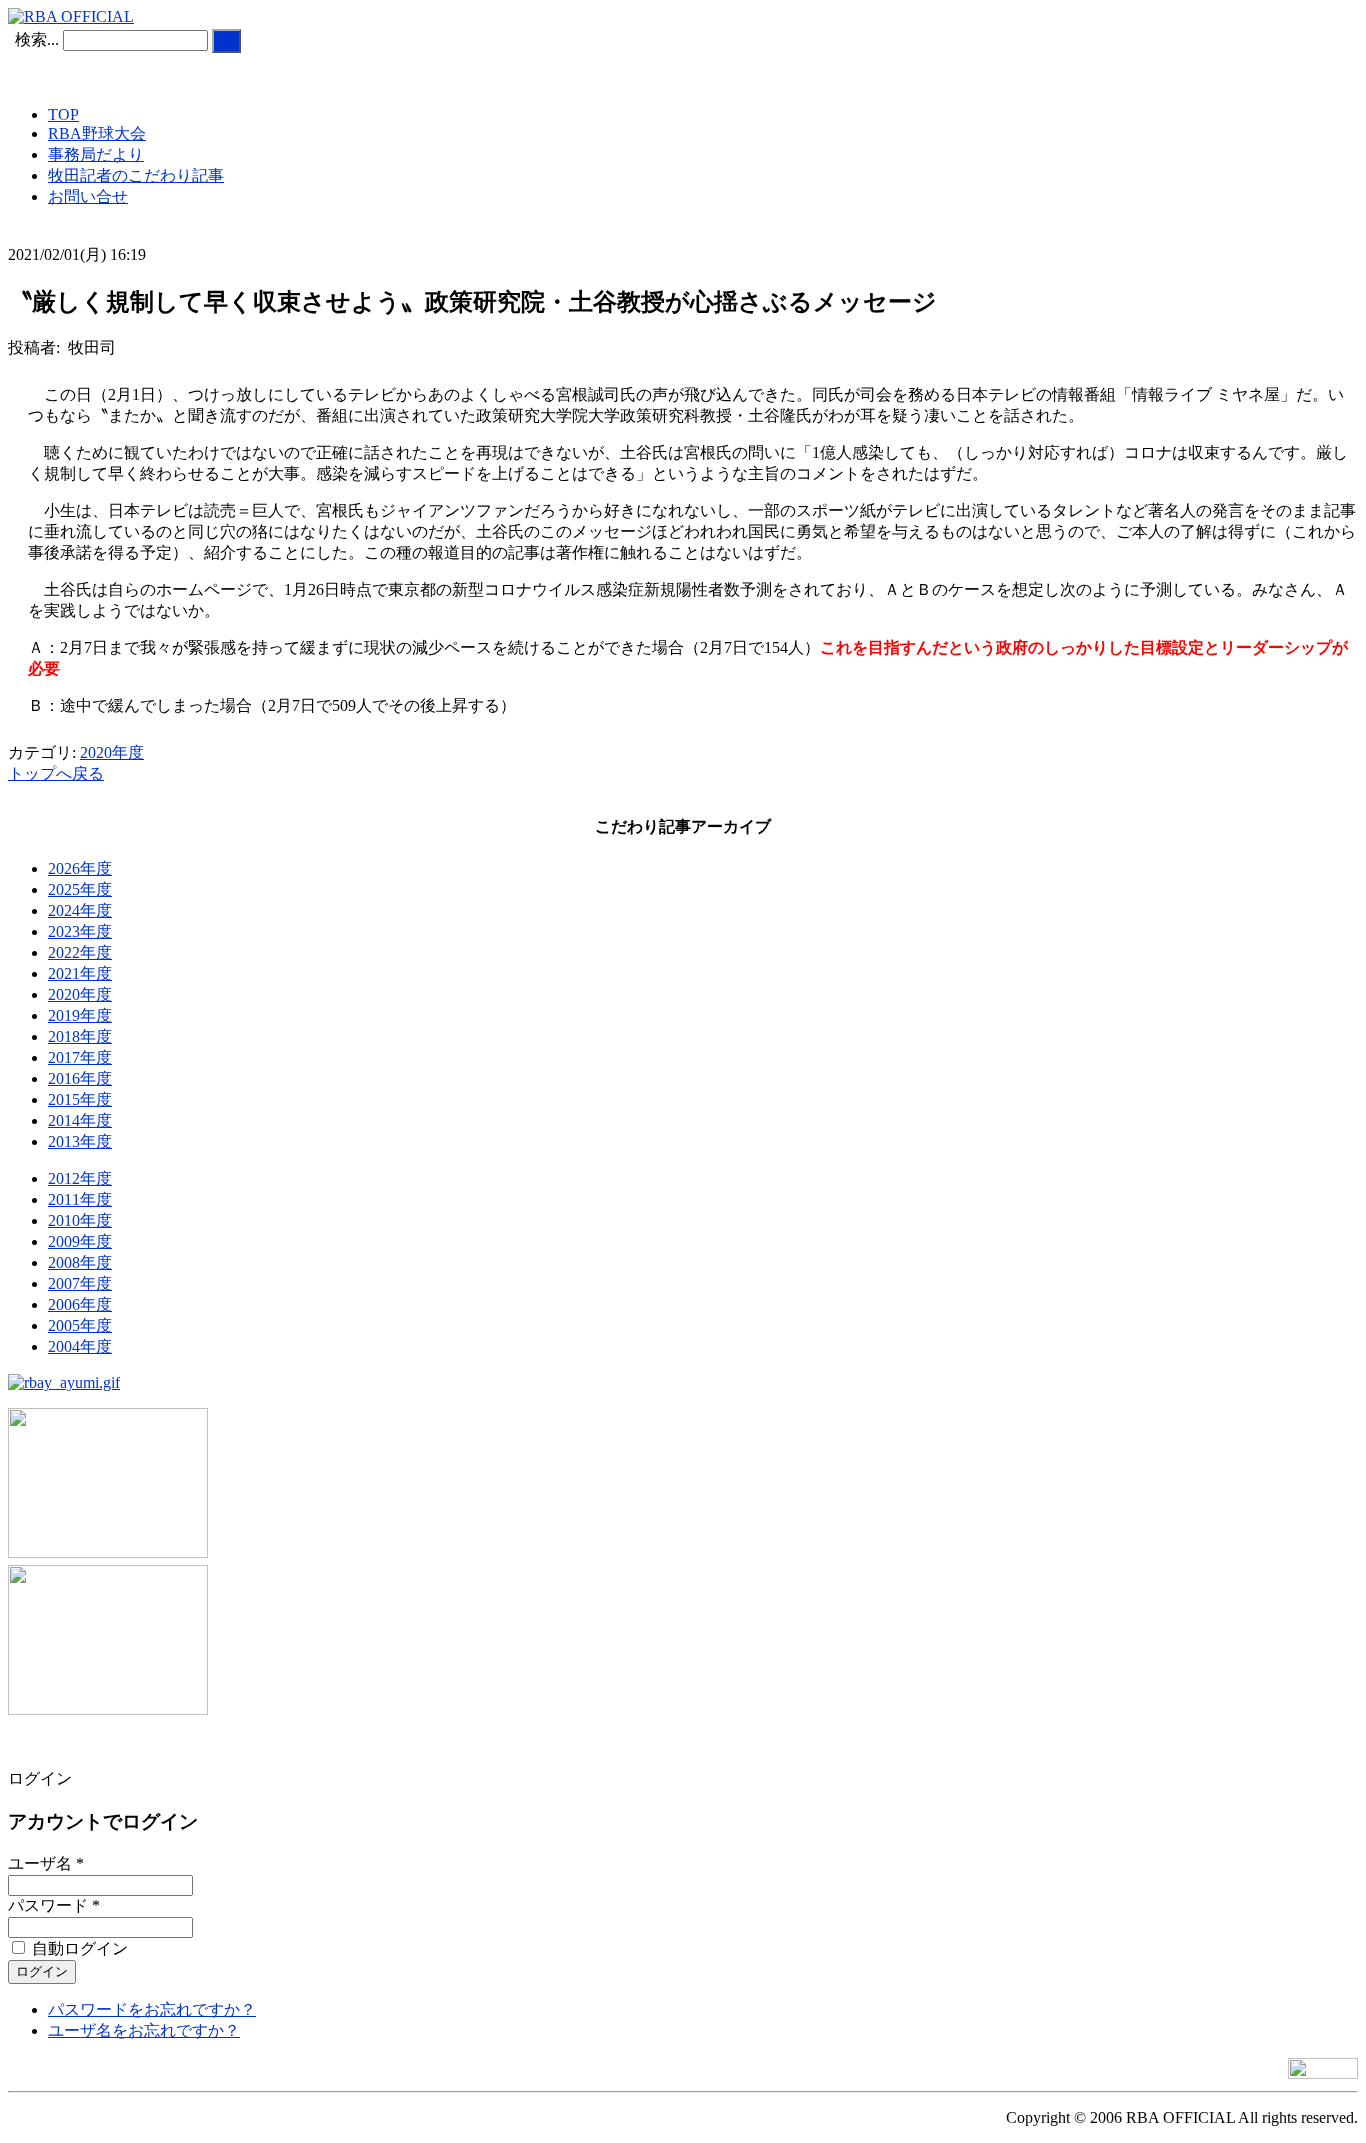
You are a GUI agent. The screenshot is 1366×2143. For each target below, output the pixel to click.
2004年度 (80, 1346)
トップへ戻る (56, 773)
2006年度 (80, 1304)
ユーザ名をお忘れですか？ (144, 2030)
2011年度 (80, 1199)
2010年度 (80, 1220)
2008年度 (80, 1262)
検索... (37, 39)
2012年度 (80, 1178)
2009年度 (80, 1241)
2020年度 (112, 752)
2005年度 (80, 1325)
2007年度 (80, 1283)
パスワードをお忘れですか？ (152, 2009)
